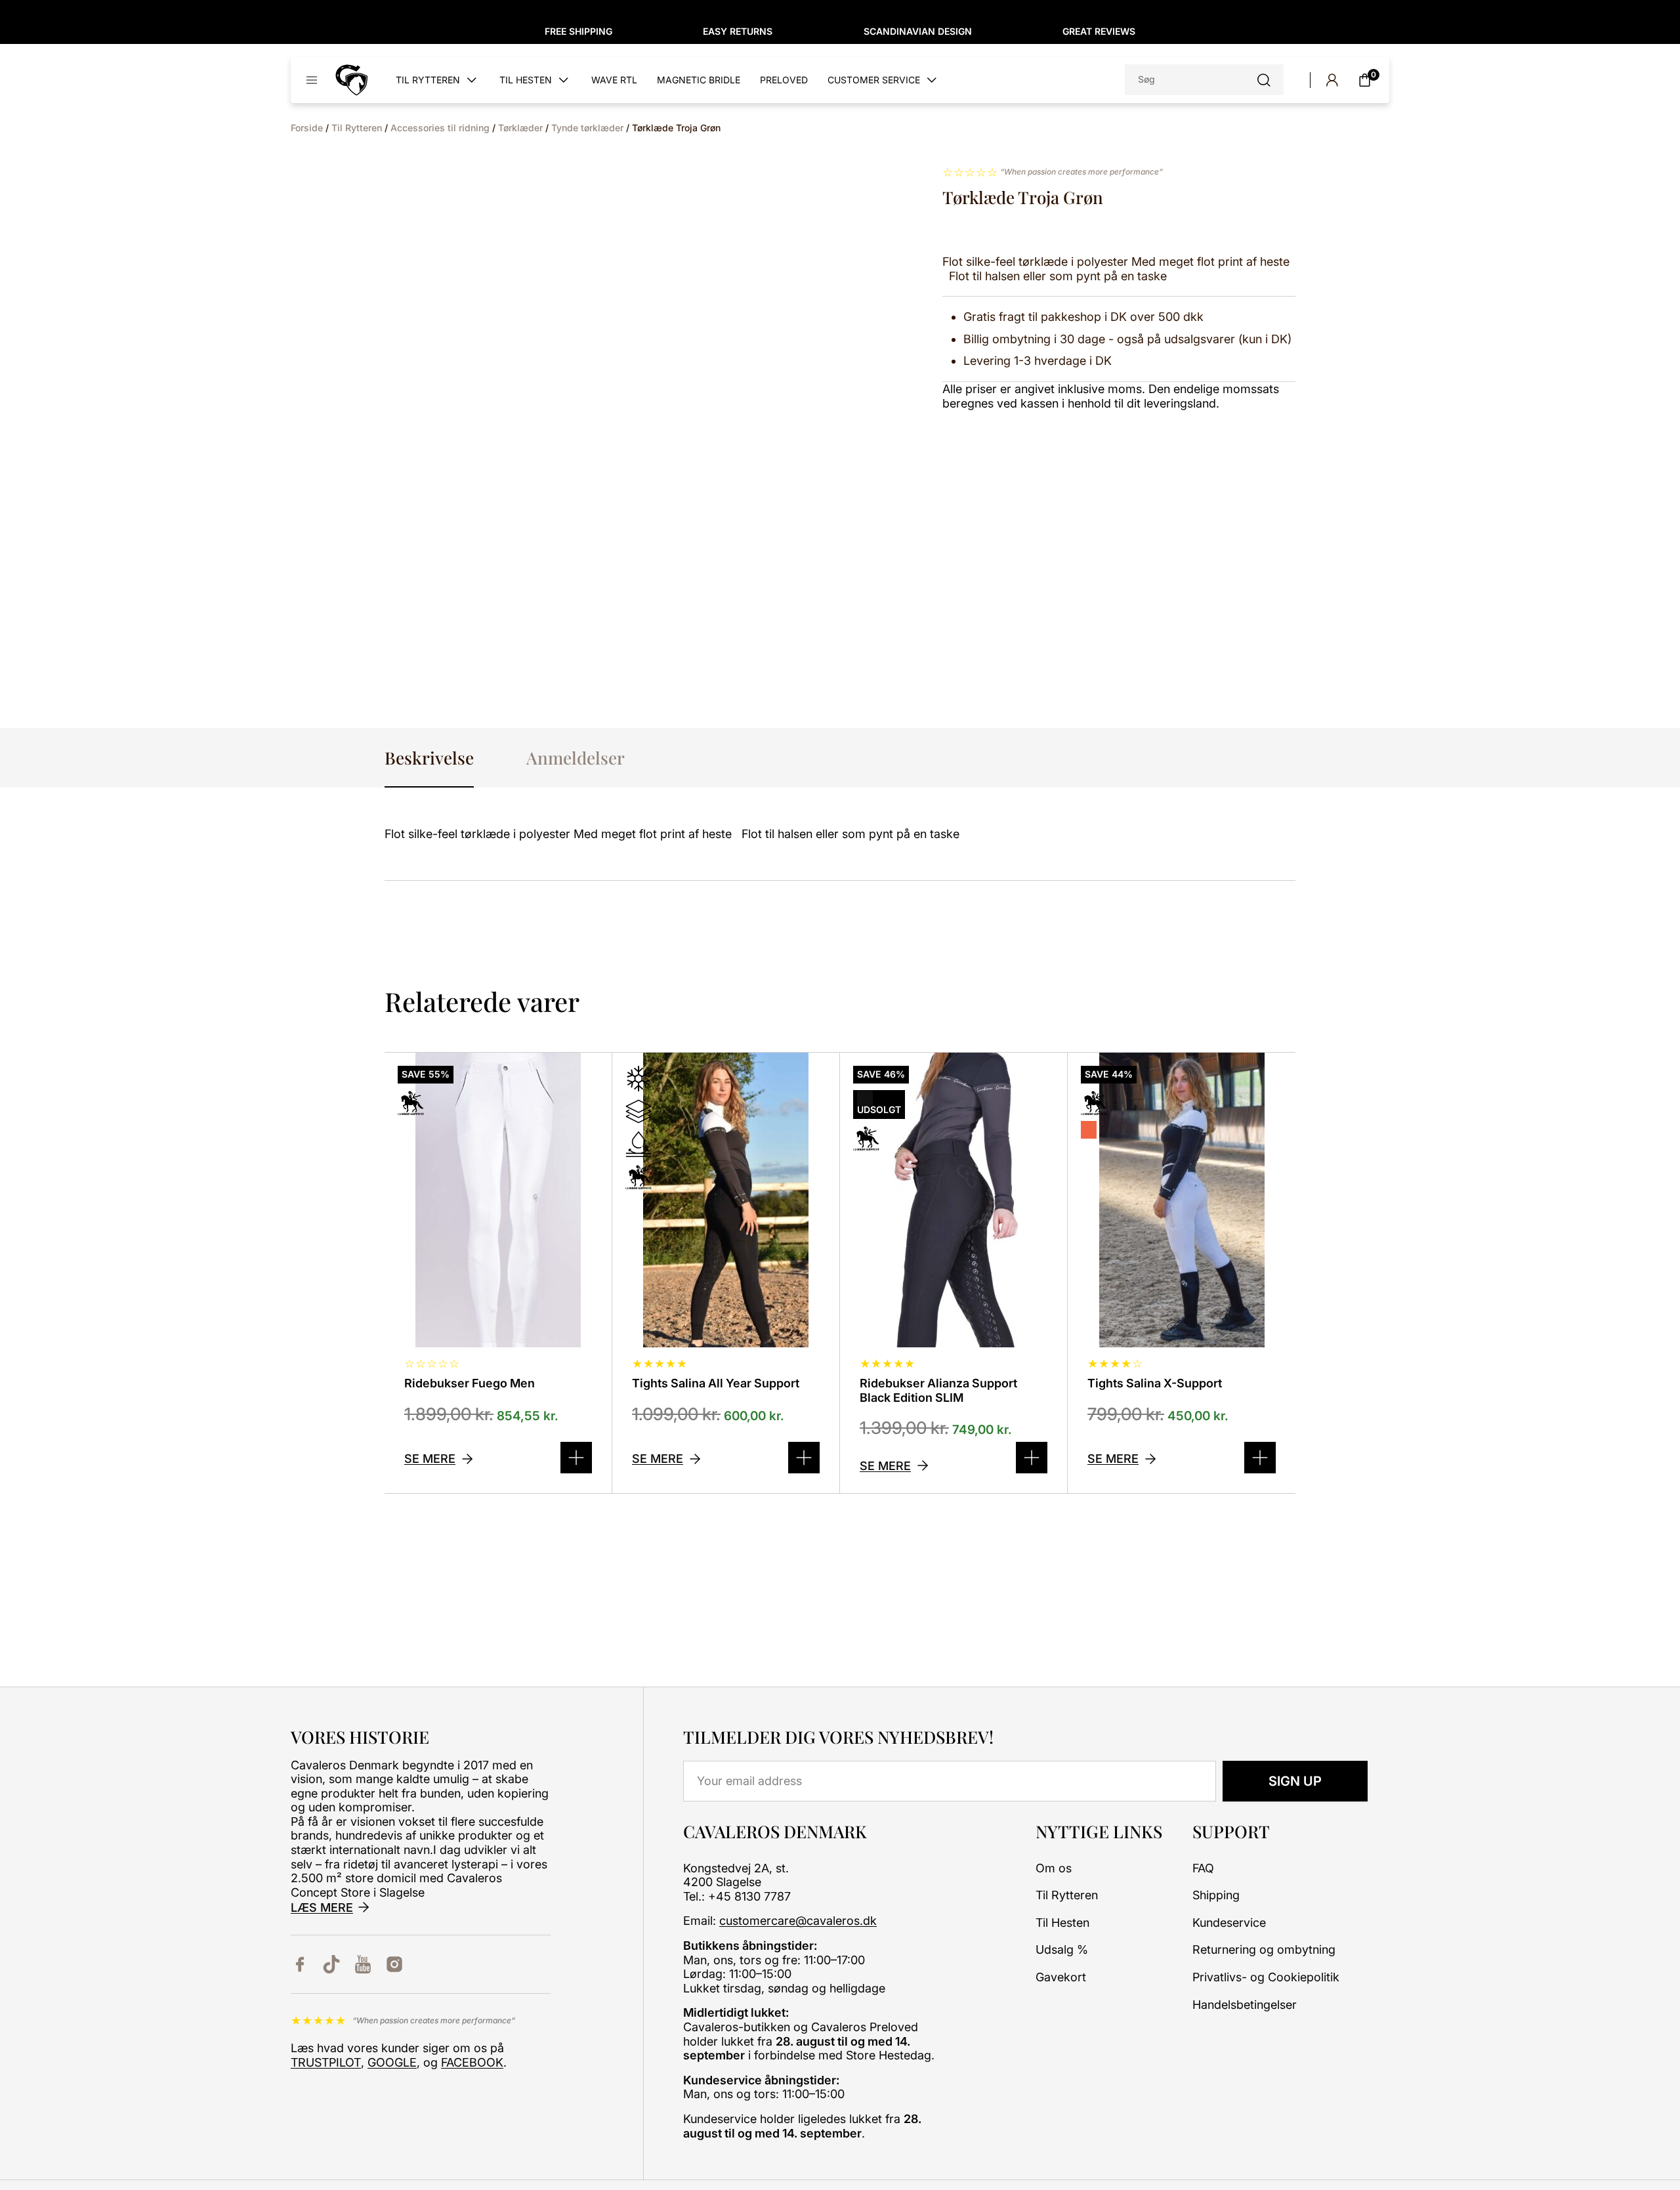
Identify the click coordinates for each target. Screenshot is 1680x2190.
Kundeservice (1229, 1923)
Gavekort (1061, 1977)
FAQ (1203, 1868)
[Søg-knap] (1264, 80)
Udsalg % (1062, 1949)
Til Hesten (1062, 1923)
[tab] (429, 758)
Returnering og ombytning (1264, 1949)
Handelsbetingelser (1245, 2005)
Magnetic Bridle (699, 80)
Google (392, 2062)
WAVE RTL (614, 80)
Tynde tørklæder (587, 128)
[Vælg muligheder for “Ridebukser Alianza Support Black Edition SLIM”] (1032, 1458)
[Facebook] (300, 1964)
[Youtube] (363, 1964)
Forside (307, 128)
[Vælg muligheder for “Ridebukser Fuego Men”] (576, 1458)
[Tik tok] (331, 1964)
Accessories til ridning (440, 128)
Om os (1054, 1868)
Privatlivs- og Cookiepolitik (1266, 1977)
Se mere (430, 1459)
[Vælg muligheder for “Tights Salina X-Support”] (1260, 1458)
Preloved (784, 80)
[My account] (1332, 80)
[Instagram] (394, 1964)
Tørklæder (520, 128)
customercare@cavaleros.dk (798, 1921)
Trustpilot (326, 2062)
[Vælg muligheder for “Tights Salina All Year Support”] (804, 1458)
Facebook (472, 2062)
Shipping (1216, 1895)
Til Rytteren (357, 128)
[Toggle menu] (312, 80)
